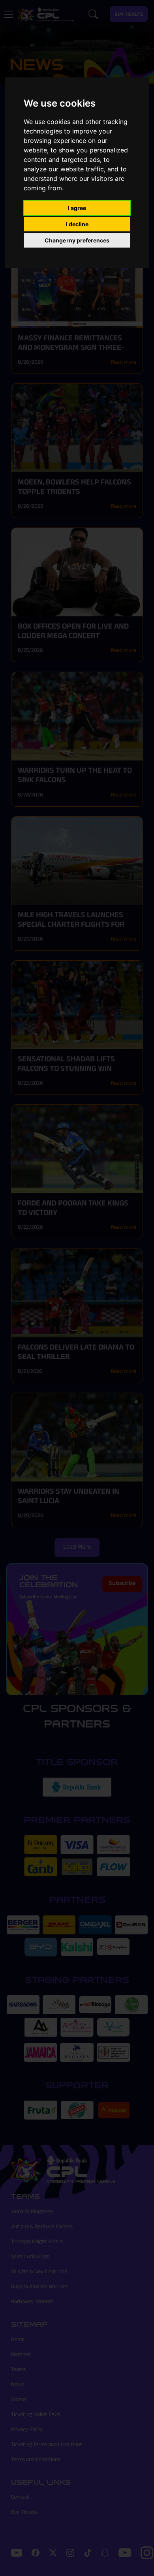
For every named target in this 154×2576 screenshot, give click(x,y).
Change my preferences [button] (77, 240)
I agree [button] (77, 208)
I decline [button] (77, 224)
